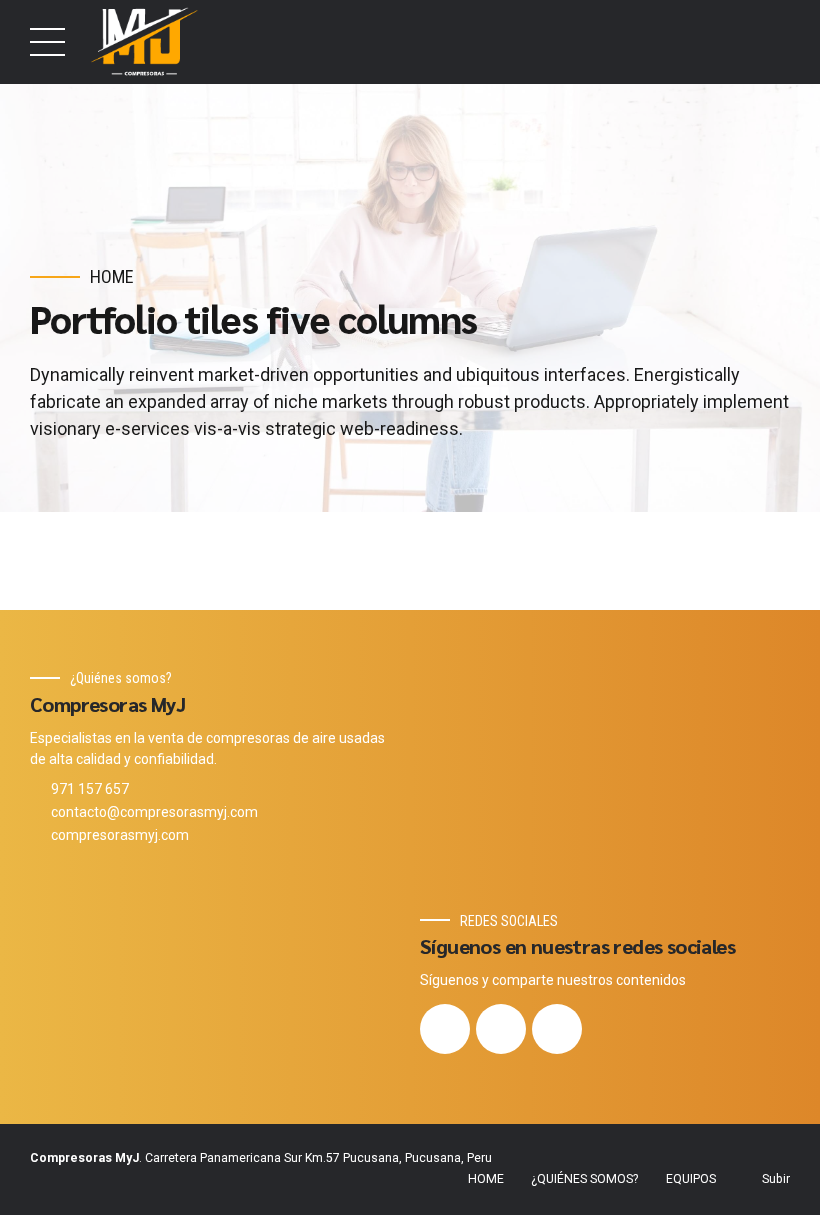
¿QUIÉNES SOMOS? (584, 1179)
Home (112, 276)
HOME (486, 1179)
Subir (776, 1179)
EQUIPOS (691, 1179)
